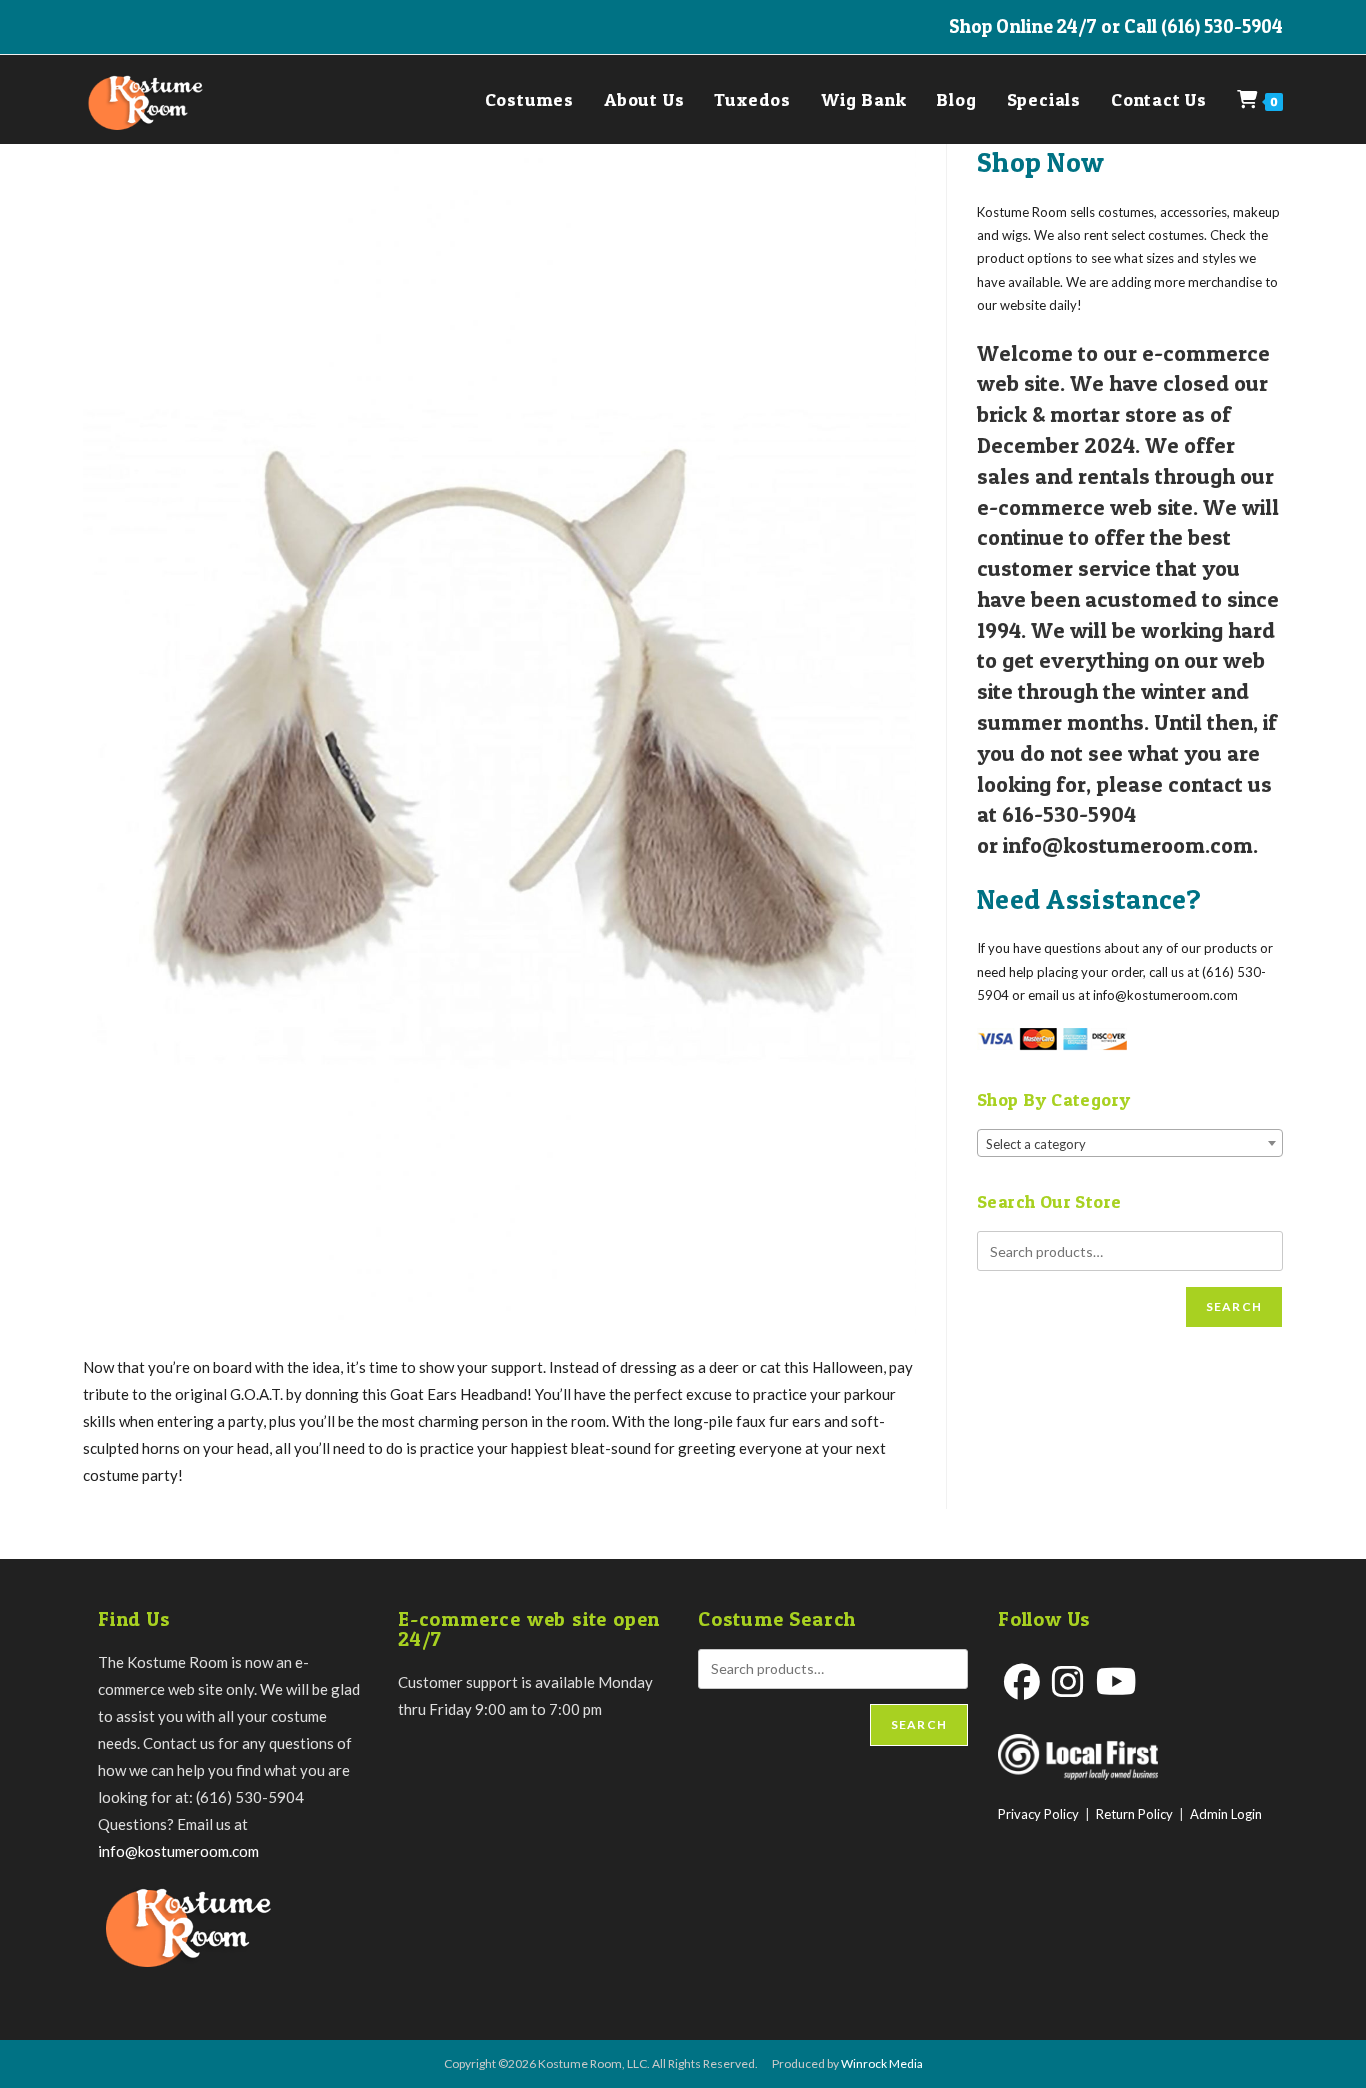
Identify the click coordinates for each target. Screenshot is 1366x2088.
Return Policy (1134, 1814)
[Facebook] (1022, 1681)
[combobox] (1130, 1143)
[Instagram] (1068, 1681)
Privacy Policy (1038, 1814)
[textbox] (1130, 1144)
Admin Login (1226, 1814)
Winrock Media (882, 2063)
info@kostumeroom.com (178, 1851)
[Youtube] (1116, 1681)
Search (1234, 1306)
